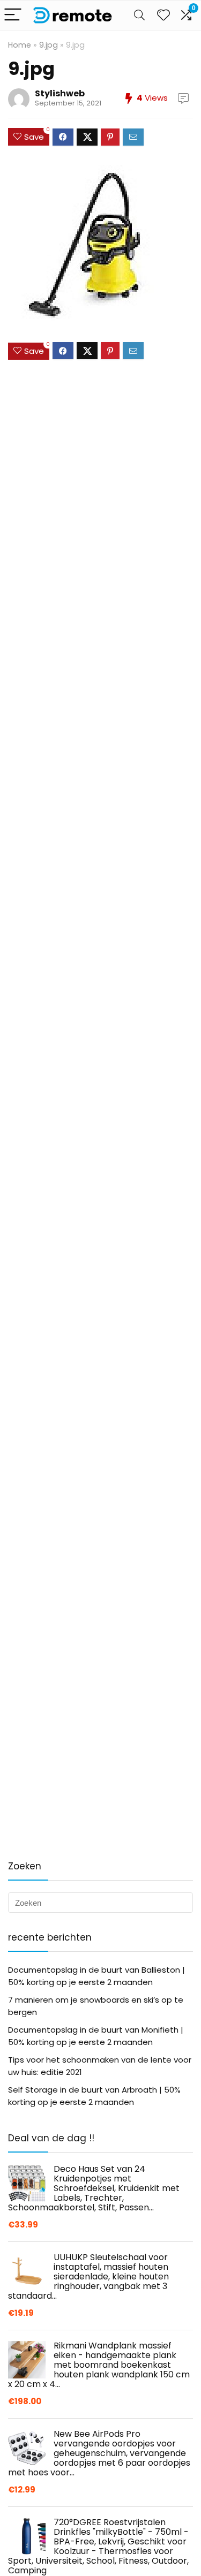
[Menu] (13, 15)
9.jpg (49, 45)
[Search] (139, 15)
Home (20, 45)
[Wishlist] (163, 15)
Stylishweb (60, 93)
